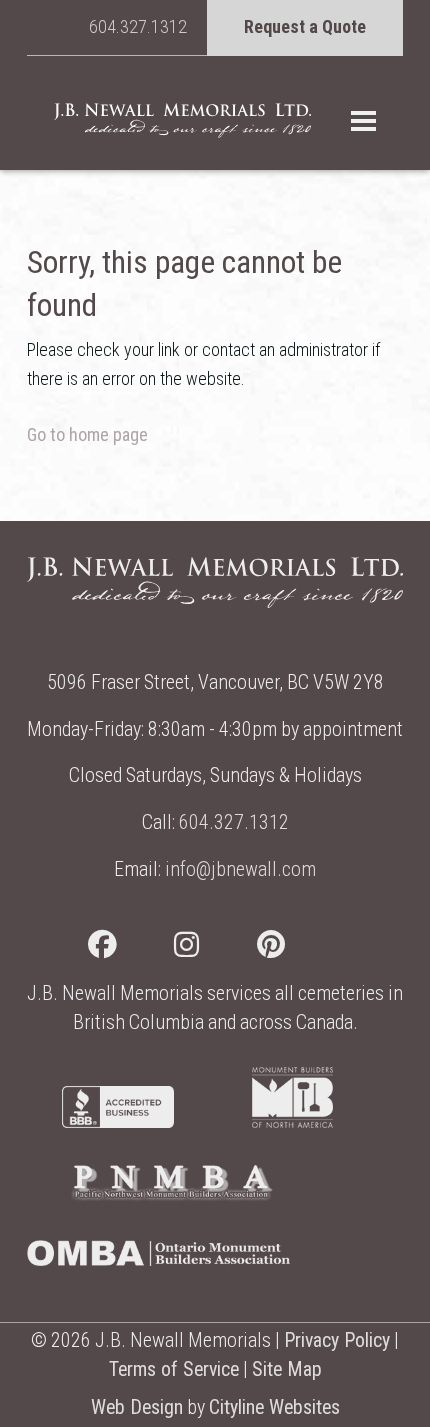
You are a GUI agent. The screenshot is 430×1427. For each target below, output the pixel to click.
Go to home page (87, 434)
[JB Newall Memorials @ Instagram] (215, 948)
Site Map (287, 1369)
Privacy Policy (337, 1340)
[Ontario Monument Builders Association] (158, 1259)
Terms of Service (174, 1369)
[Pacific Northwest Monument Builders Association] (172, 1195)
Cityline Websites (274, 1407)
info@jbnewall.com (240, 869)
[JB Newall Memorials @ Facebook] (131, 948)
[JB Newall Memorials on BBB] (118, 1121)
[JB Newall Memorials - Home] (182, 120)
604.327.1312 (138, 26)
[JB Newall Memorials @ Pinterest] (300, 948)
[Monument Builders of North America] (293, 1121)
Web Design (137, 1407)
